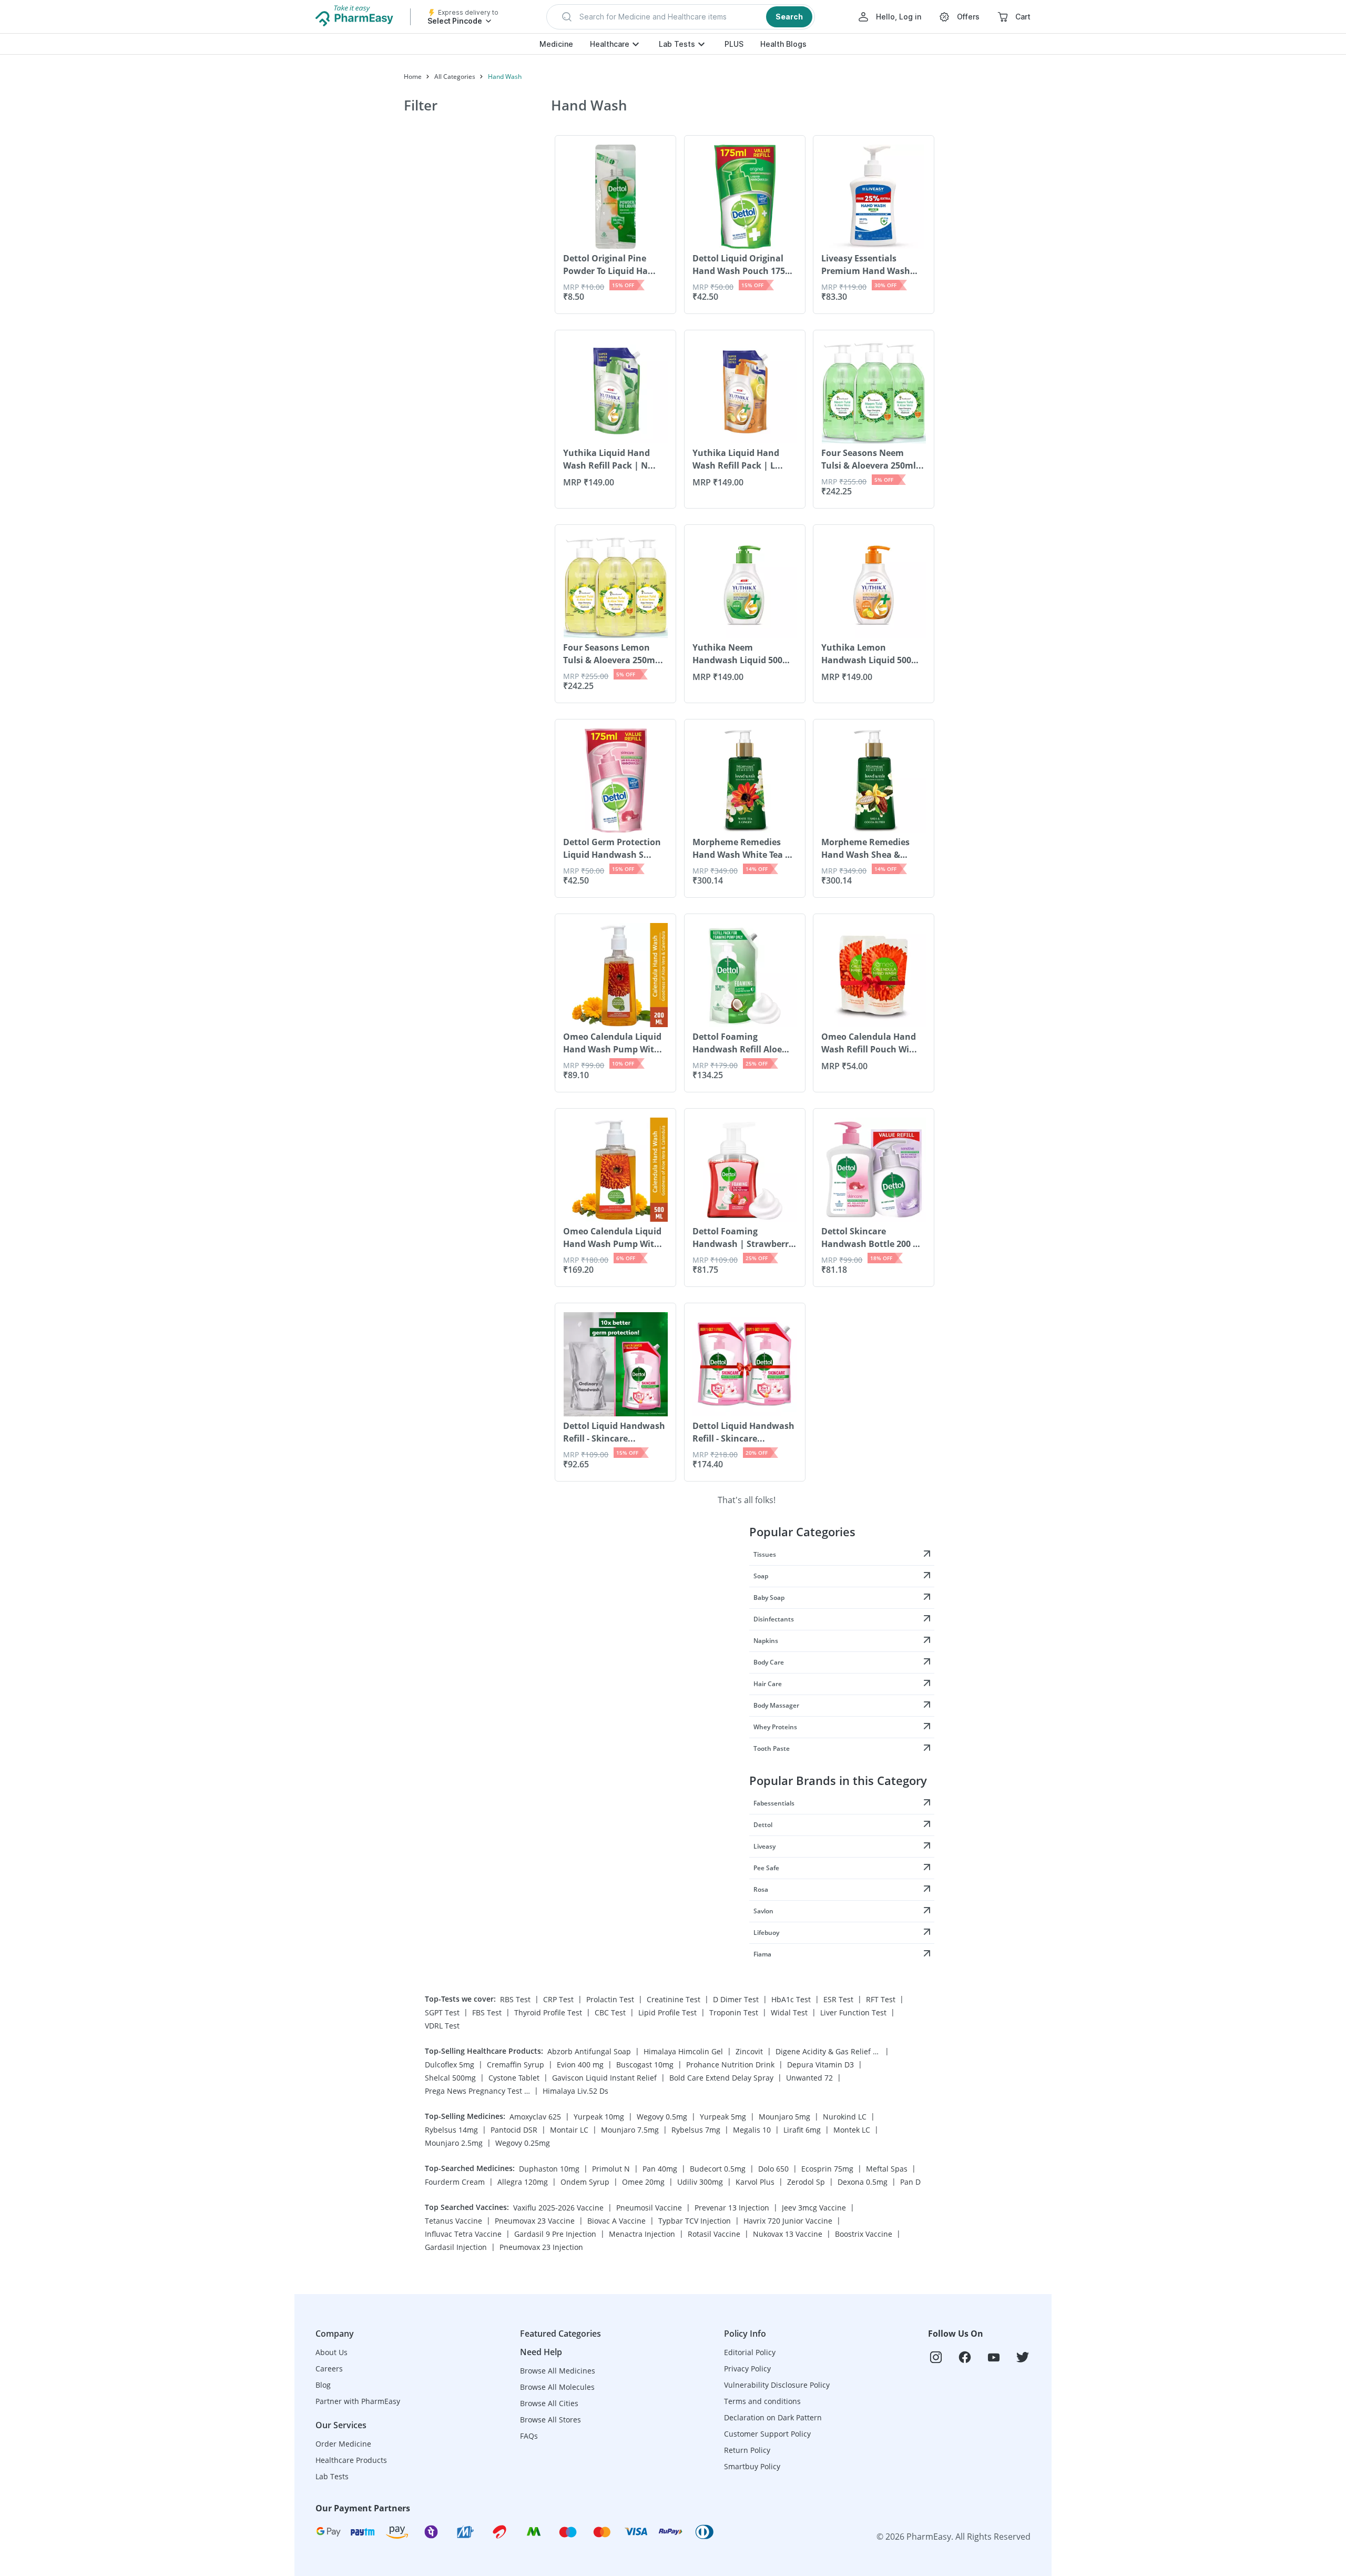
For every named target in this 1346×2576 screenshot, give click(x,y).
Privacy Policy (747, 2369)
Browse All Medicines (558, 2371)
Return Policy (747, 2450)
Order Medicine (343, 2444)
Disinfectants (774, 1619)
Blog (323, 2385)
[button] (681, 17)
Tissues (765, 1554)
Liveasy (764, 1846)
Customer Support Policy (767, 2434)
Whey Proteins (775, 1727)
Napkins (766, 1641)
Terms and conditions (762, 2401)
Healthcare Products (351, 2460)
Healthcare (610, 44)
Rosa (761, 1889)
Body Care (769, 1662)
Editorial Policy (750, 2352)
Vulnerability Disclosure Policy (777, 2385)
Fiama (762, 1954)
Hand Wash (505, 77)
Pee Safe (766, 1868)
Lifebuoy (766, 1933)
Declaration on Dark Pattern (773, 2417)
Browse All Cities (549, 2403)
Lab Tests (677, 44)
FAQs (529, 2436)
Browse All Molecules (557, 2387)
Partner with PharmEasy (358, 2401)
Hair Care (768, 1684)
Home (413, 77)
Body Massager (776, 1705)
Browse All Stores (550, 2420)
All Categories (455, 77)
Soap (761, 1576)
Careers (329, 2369)
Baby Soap (769, 1598)
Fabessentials (774, 1803)
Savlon (763, 1911)
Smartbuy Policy (752, 2466)
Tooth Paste (772, 1748)
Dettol (763, 1825)
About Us (332, 2352)
